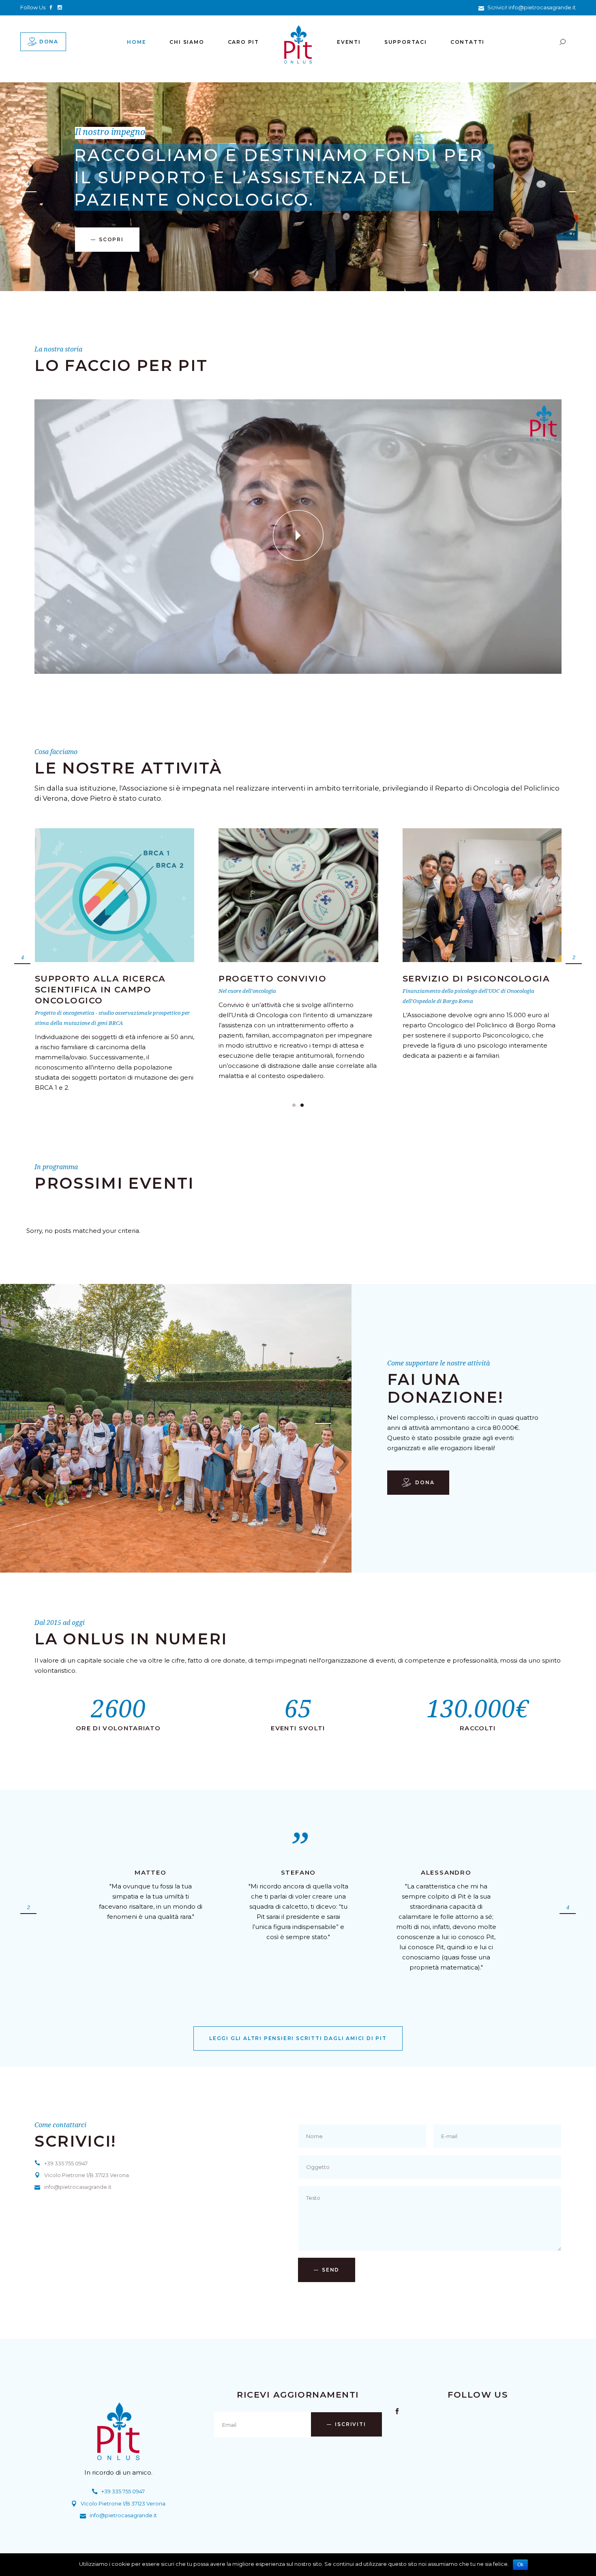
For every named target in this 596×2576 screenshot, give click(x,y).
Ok (520, 2565)
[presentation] (22, 959)
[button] (294, 1105)
